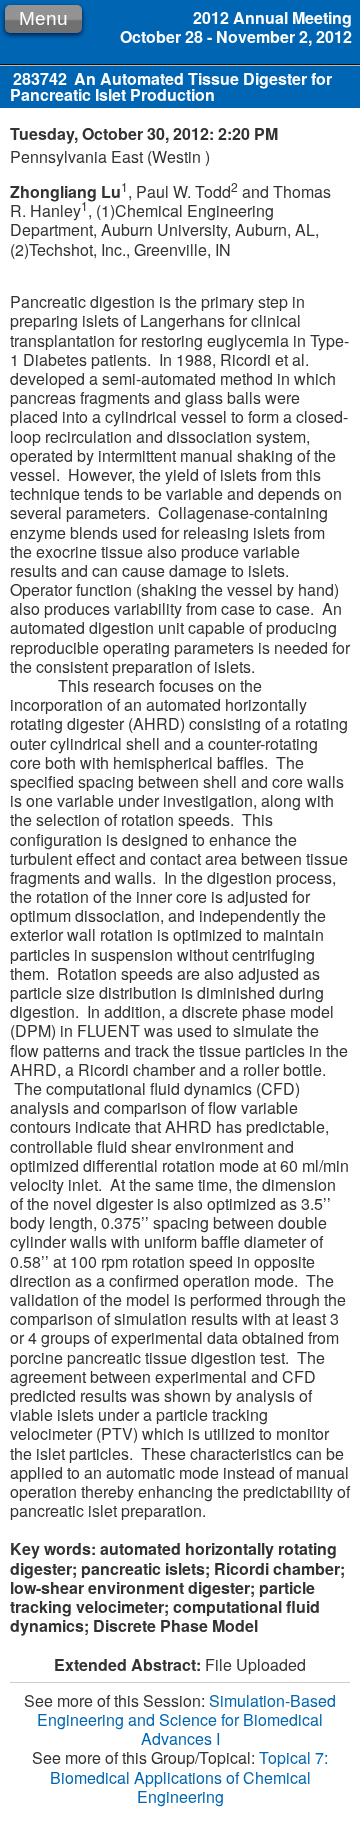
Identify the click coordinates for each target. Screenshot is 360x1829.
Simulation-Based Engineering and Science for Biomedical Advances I (186, 1719)
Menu (43, 18)
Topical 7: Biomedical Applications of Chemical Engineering (189, 1776)
